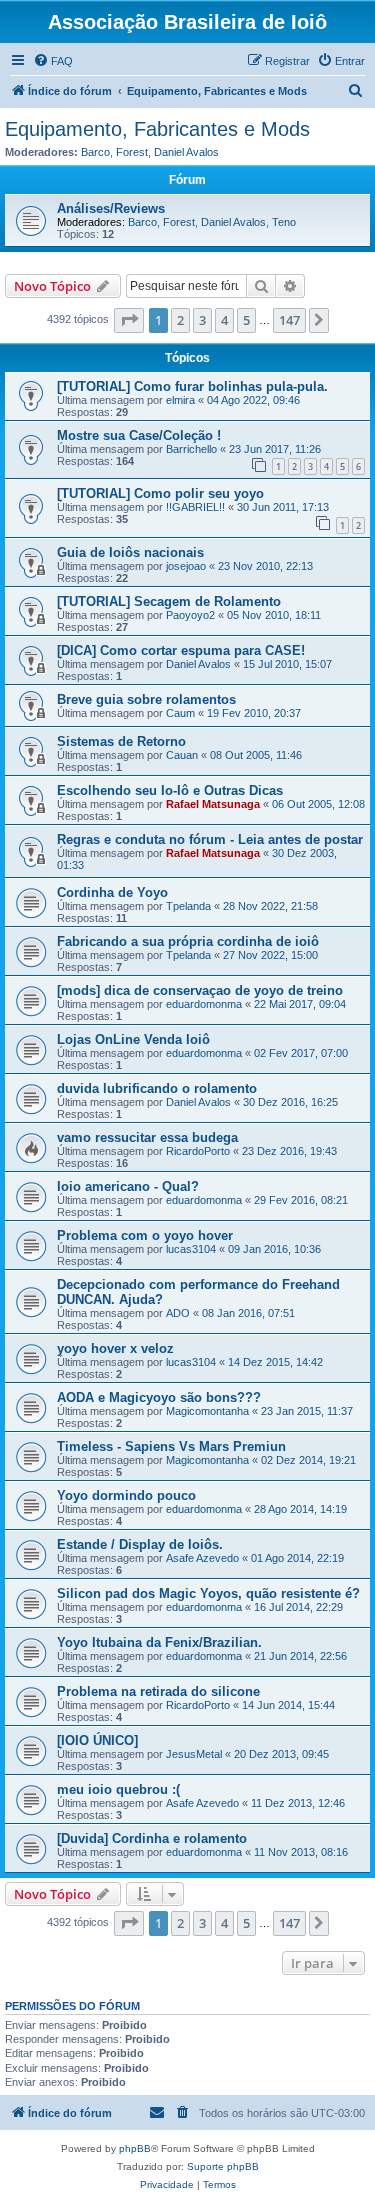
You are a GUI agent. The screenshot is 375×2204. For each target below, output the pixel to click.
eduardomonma (204, 1004)
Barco (95, 152)
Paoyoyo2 (190, 615)
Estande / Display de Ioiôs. (140, 1544)
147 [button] (289, 320)
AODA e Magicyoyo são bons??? (159, 1397)
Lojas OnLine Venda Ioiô (133, 1039)
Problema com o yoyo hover (145, 1235)
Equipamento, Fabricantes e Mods (157, 129)
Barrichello (191, 449)
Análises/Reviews (111, 208)
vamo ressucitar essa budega (147, 1137)
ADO (178, 1313)
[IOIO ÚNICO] (97, 1740)
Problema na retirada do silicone (158, 1691)
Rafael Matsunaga (213, 804)
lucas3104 (191, 1249)
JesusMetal (194, 1754)
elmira (180, 400)
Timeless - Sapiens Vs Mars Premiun (171, 1446)
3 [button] (202, 320)
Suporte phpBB (223, 2166)
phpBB (135, 2148)
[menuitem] (53, 61)
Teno (284, 222)
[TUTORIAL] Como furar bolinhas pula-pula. (192, 386)
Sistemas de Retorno (121, 741)
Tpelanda (188, 906)
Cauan (182, 755)
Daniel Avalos (186, 152)
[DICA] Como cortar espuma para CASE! (181, 650)
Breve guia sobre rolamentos (146, 699)
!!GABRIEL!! (195, 507)
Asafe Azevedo (202, 1558)
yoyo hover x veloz (115, 1348)
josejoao (186, 566)
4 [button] (224, 320)
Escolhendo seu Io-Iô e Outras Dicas (170, 790)
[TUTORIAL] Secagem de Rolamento (169, 601)
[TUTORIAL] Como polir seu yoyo (160, 493)
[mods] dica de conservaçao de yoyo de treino (200, 990)
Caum (180, 713)
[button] (129, 320)
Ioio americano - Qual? (128, 1186)
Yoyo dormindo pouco (126, 1495)
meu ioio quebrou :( (118, 1789)
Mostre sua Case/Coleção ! (139, 435)
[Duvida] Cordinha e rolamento (152, 1838)
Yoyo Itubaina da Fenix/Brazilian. (159, 1642)
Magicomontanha (207, 1411)
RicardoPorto (198, 1151)
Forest (132, 152)
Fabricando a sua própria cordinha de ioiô (188, 941)
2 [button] (180, 320)
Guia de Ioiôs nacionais (130, 552)
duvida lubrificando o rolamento (157, 1088)
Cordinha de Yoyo (112, 892)
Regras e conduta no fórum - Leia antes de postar (210, 839)
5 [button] (246, 320)
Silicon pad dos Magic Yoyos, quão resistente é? (208, 1593)
